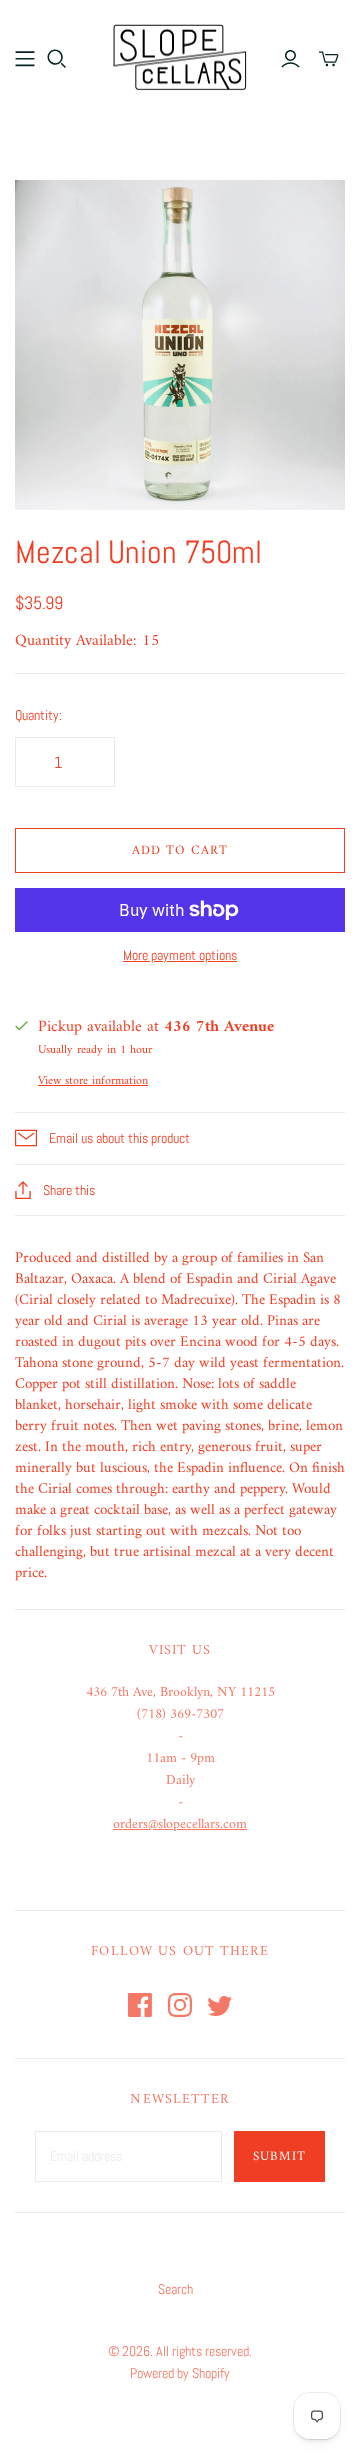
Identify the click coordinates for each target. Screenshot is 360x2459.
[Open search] (57, 59)
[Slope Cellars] (180, 55)
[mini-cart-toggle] (329, 59)
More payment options (180, 955)
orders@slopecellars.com (180, 1824)
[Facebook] (140, 2005)
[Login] (290, 59)
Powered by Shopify (180, 2373)
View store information (93, 1081)
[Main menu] (25, 59)
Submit (279, 2156)
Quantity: (38, 715)
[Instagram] (180, 2005)
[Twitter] (220, 2005)
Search (175, 2289)
